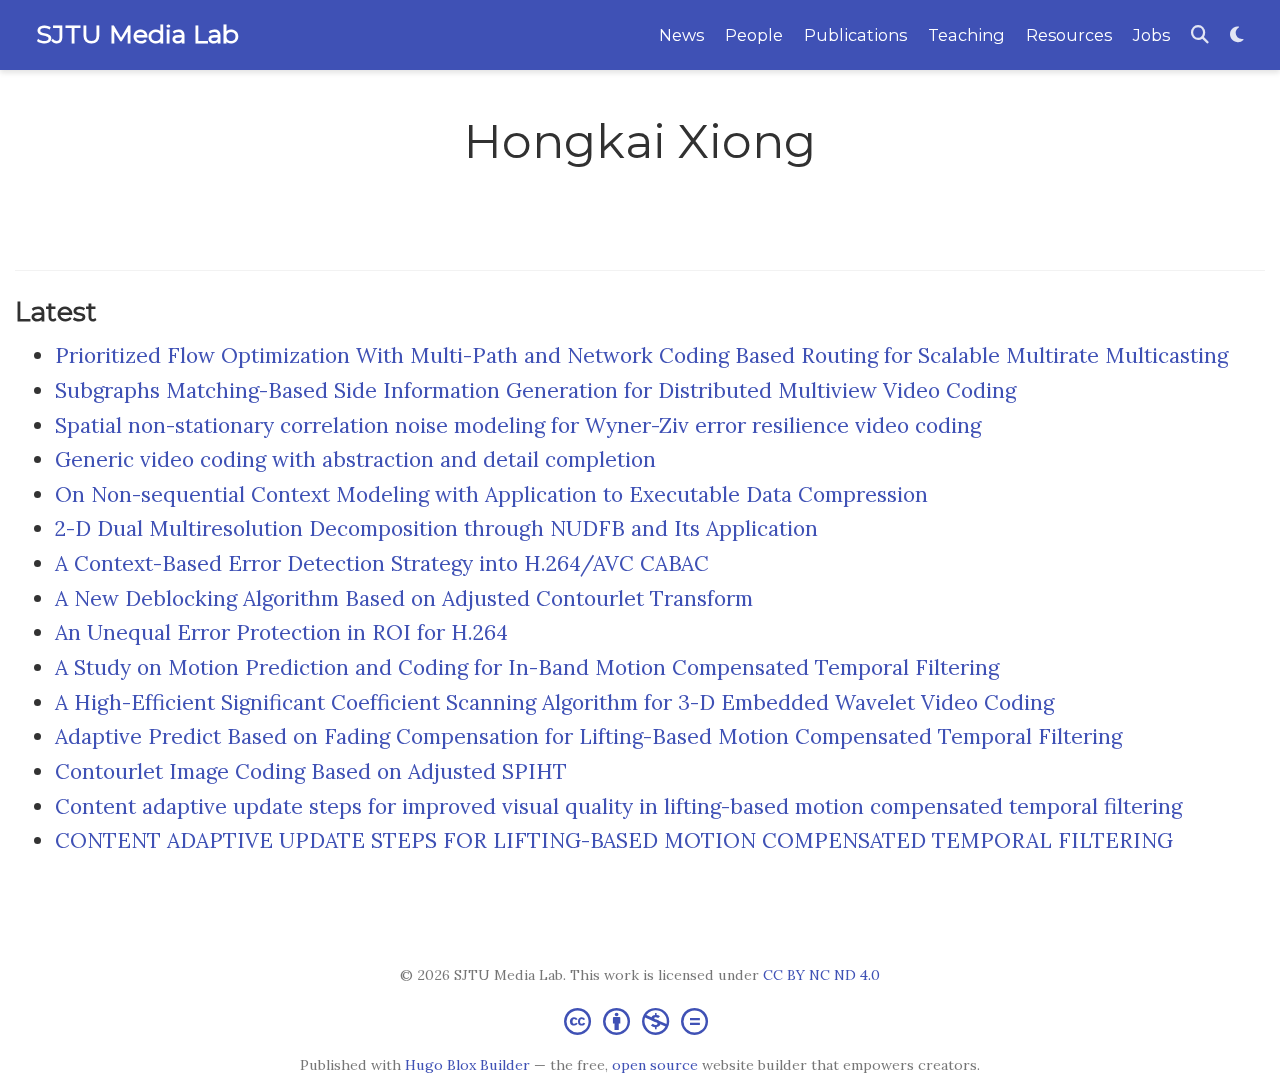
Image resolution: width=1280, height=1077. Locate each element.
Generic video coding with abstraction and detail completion (355, 459)
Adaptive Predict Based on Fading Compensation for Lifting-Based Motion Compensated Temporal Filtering (588, 736)
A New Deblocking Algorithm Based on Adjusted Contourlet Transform (404, 598)
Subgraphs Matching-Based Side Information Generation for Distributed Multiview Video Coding (535, 390)
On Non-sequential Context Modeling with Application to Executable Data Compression (491, 494)
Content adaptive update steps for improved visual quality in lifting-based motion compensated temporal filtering (618, 806)
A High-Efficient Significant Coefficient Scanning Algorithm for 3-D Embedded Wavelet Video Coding (554, 702)
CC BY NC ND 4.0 (821, 975)
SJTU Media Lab (137, 34)
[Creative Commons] (640, 1020)
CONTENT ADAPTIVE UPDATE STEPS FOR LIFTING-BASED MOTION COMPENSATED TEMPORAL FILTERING (614, 840)
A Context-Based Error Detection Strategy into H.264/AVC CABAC (382, 563)
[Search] (1200, 35)
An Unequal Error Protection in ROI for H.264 (281, 632)
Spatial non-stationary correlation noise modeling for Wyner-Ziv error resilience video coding (518, 425)
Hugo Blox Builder (467, 1065)
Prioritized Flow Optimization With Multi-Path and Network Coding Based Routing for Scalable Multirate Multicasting (641, 355)
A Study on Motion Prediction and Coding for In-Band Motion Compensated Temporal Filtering (527, 667)
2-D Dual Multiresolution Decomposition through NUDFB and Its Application (436, 528)
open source (655, 1065)
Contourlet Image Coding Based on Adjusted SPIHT (311, 771)
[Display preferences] (1237, 35)
